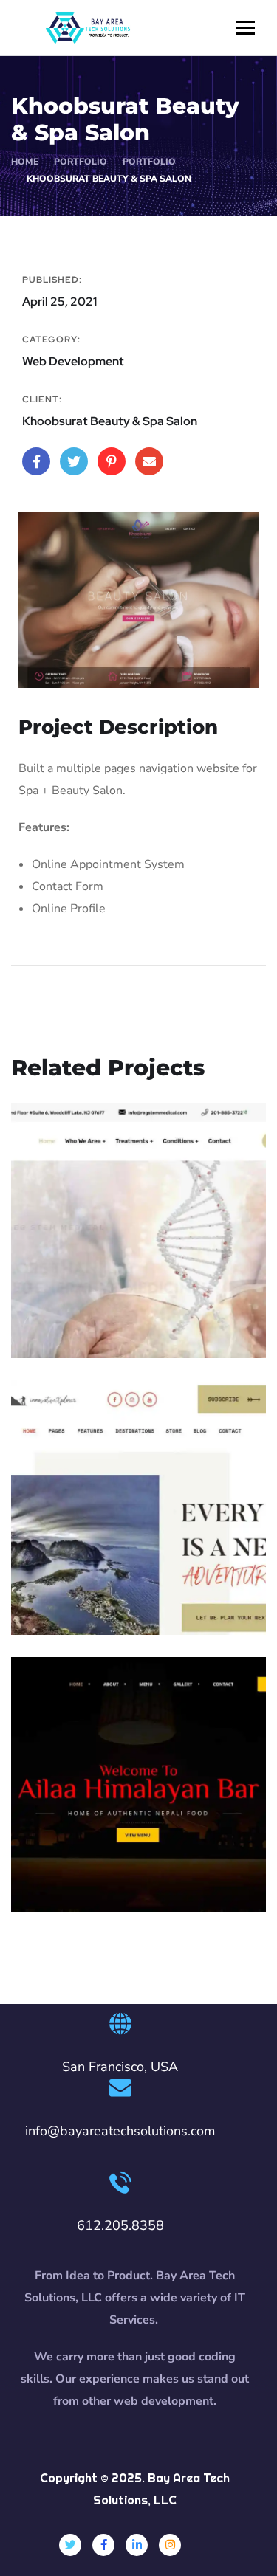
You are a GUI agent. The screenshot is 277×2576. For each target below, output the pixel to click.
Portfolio (149, 162)
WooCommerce (134, 1605)
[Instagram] (170, 2545)
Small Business (136, 1864)
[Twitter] (70, 2545)
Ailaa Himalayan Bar (111, 1842)
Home (25, 162)
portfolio (81, 162)
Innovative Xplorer (106, 1583)
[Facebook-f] (103, 2545)
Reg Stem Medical (104, 1306)
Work (110, 1328)
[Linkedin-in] (137, 2545)
